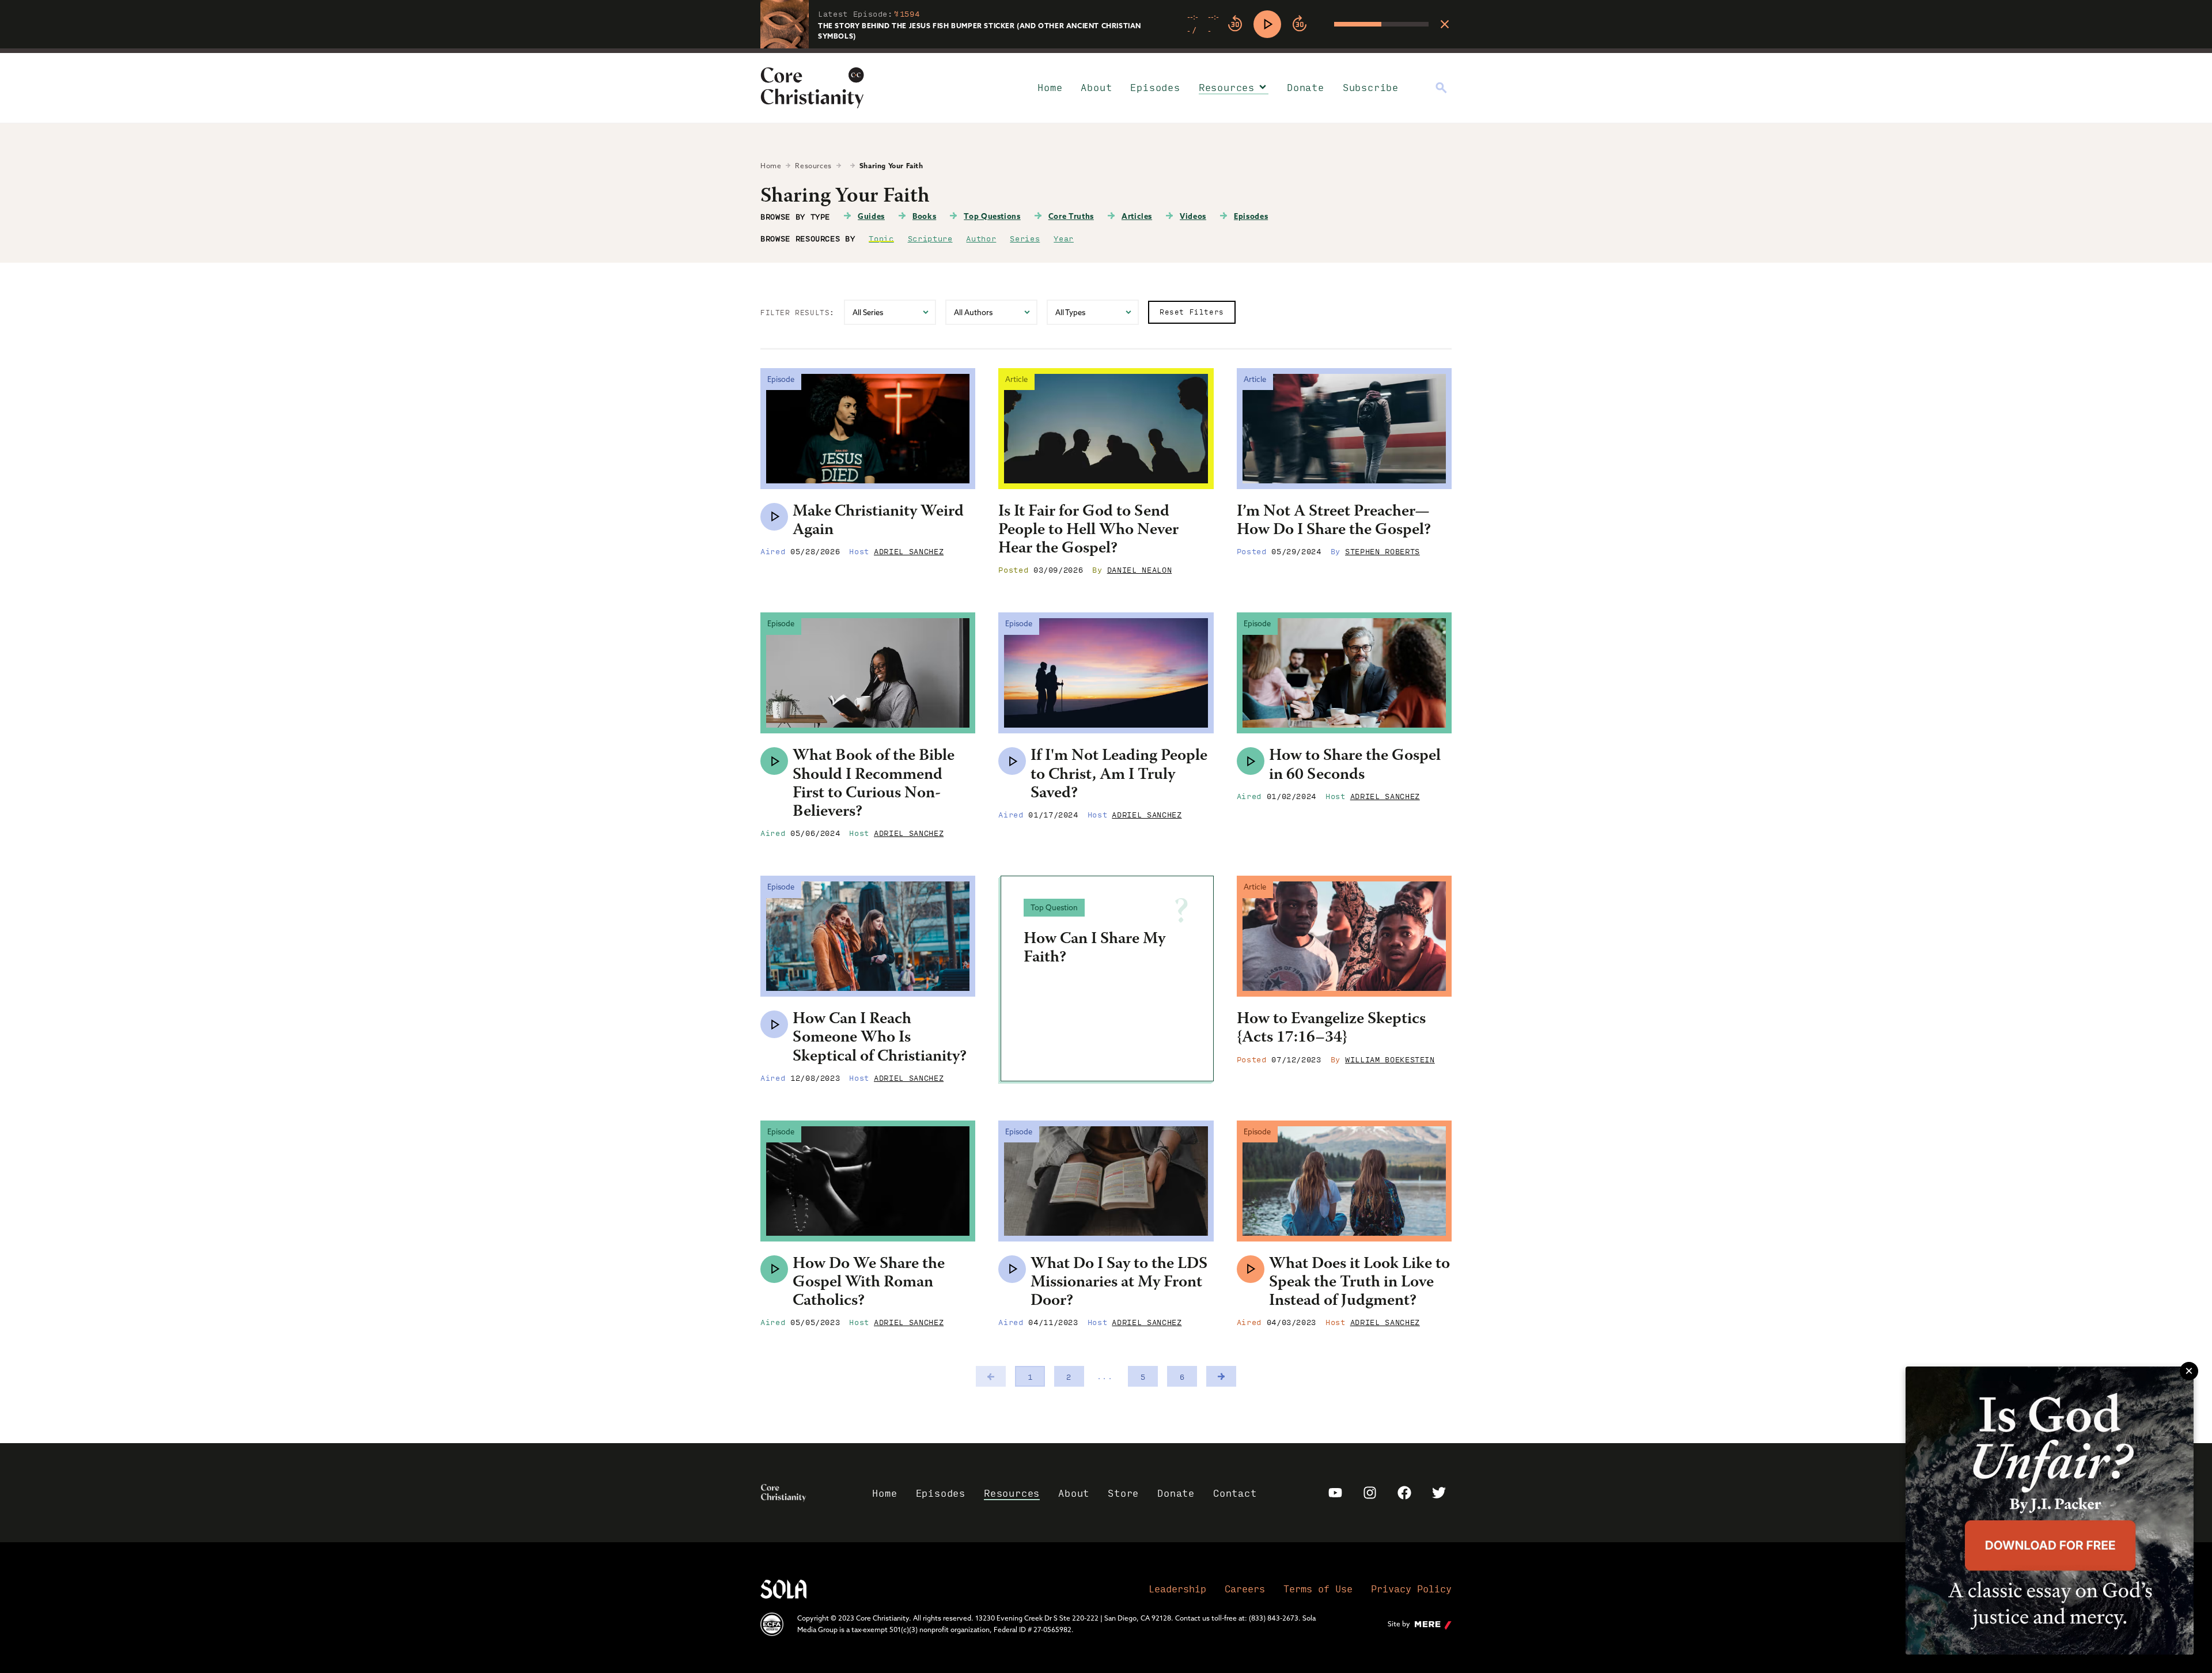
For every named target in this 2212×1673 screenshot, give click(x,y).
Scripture (930, 238)
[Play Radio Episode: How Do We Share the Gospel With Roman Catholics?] (774, 1269)
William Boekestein (1390, 1059)
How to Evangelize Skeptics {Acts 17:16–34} (1331, 1029)
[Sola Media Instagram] (1370, 1493)
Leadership (1177, 1589)
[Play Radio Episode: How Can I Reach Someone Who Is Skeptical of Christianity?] (774, 1024)
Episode (781, 379)
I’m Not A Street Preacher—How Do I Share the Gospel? (1334, 521)
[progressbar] (1106, 51)
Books (924, 216)
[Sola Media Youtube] (1335, 1493)
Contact (1235, 1493)
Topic (881, 238)
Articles (1137, 216)
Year (1064, 238)
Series (1025, 238)
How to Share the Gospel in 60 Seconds (1355, 766)
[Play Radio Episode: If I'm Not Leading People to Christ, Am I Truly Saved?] (1012, 761)
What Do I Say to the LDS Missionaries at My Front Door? (1119, 1283)
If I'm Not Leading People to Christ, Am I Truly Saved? (1119, 775)
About (1096, 87)
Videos (1193, 216)
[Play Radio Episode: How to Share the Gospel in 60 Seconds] (1251, 761)
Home (1050, 87)
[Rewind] (1235, 24)
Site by (1399, 1624)
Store (1123, 1493)
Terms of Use (1318, 1589)
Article (1016, 379)
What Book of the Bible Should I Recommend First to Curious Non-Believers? (874, 784)
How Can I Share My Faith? (1094, 949)
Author (981, 238)
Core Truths (1071, 216)
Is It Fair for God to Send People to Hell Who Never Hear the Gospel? (1088, 531)
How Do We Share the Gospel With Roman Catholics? (869, 1283)
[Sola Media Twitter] (1439, 1493)
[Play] (1267, 24)
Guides (871, 216)
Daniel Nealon (1139, 569)
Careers (1245, 1589)
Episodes (1155, 87)
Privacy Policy (1411, 1589)
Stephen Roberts (1382, 551)
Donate (1306, 87)
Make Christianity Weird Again (878, 521)
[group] (1308, 24)
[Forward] (1300, 24)
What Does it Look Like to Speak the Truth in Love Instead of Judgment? (1359, 1283)
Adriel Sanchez (909, 551)
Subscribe (1371, 87)
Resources (1227, 87)
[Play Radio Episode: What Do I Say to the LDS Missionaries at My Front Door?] (1012, 1269)
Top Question (1054, 907)
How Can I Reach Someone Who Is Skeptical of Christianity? (880, 1038)
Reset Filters (1192, 312)
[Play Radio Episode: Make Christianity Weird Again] (774, 517)
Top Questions (992, 216)
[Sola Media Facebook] (1404, 1493)
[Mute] (1325, 24)
